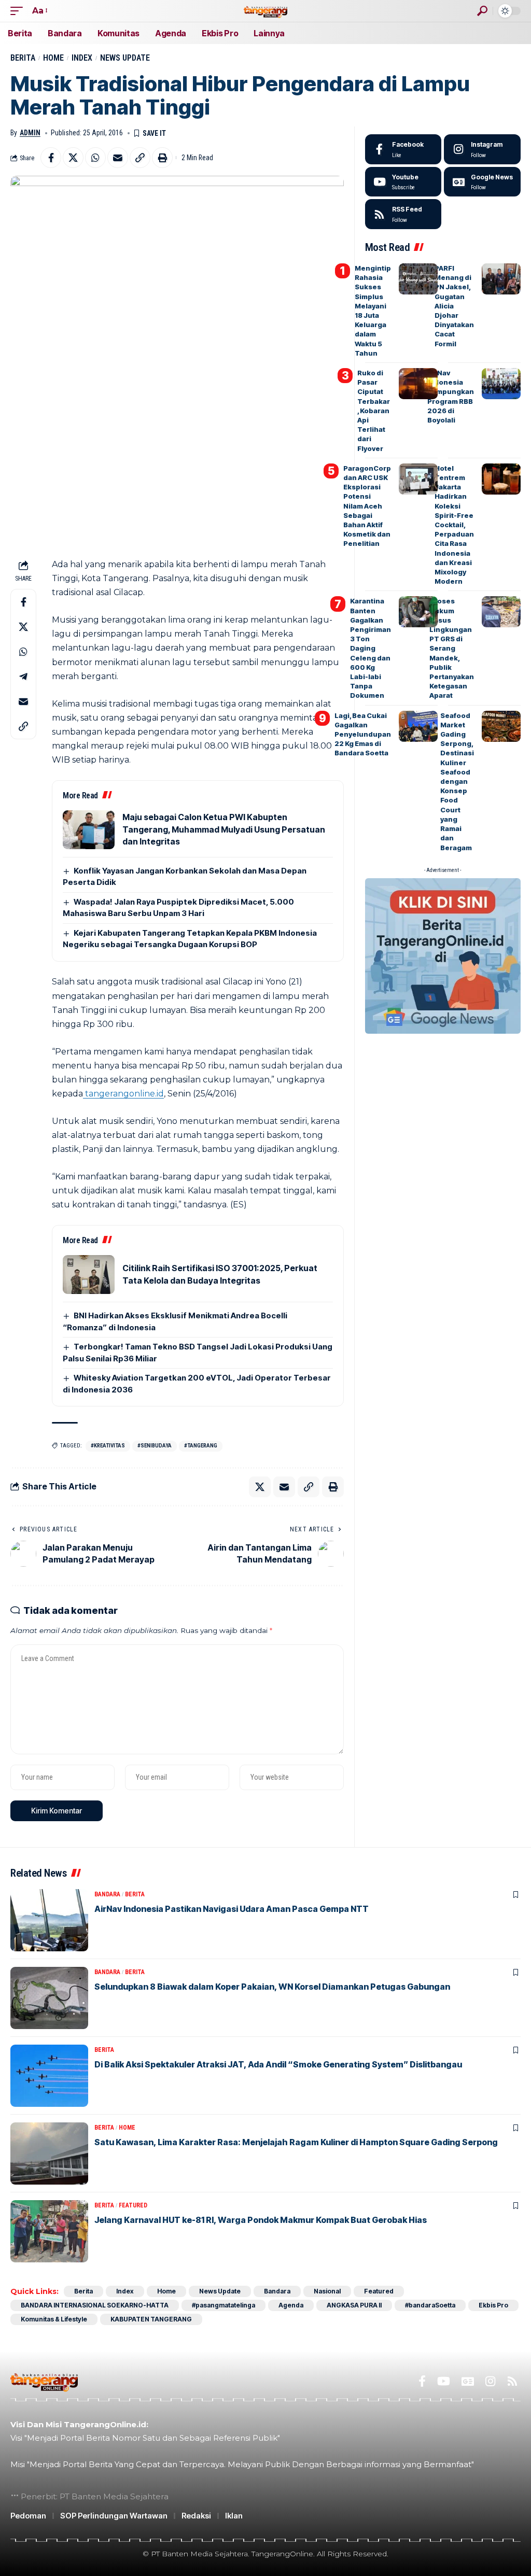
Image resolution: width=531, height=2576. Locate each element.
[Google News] (482, 182)
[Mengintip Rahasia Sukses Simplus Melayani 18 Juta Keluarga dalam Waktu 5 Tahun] (418, 279)
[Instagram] (482, 149)
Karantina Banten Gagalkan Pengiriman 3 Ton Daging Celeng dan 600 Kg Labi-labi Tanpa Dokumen (371, 648)
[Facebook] (403, 149)
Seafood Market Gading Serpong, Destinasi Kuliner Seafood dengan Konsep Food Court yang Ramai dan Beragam (457, 782)
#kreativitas (108, 1446)
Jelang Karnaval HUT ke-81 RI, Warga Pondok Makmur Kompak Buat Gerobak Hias (261, 2220)
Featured (133, 2205)
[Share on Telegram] (23, 677)
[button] (19, 11)
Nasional (327, 2291)
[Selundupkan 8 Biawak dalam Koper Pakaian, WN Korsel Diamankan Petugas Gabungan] (49, 1998)
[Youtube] (403, 182)
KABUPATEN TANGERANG (151, 2319)
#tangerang (201, 1446)
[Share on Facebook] (51, 158)
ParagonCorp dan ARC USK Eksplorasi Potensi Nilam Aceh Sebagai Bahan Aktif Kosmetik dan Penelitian (367, 506)
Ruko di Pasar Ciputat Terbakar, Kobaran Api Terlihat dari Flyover (374, 411)
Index (82, 58)
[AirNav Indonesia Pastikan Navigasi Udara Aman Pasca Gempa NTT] (49, 1920)
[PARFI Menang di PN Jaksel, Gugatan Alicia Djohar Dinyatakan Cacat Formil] (501, 279)
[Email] (118, 158)
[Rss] (512, 2381)
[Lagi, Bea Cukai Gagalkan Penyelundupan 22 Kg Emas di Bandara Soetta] (418, 726)
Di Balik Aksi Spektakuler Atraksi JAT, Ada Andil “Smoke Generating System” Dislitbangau (278, 2064)
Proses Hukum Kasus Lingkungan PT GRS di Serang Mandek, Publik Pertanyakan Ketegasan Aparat (452, 648)
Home (53, 58)
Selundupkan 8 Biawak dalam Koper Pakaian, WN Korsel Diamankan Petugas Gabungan (272, 1987)
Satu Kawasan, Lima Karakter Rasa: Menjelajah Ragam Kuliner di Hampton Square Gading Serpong (296, 2142)
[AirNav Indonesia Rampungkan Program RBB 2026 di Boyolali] (501, 384)
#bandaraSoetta (430, 2305)
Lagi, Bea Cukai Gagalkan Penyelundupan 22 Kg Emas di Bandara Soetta (363, 734)
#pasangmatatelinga (223, 2305)
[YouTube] (444, 2381)
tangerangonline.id (123, 1094)
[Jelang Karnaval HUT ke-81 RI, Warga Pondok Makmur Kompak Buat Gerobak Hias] (49, 2231)
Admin (30, 133)
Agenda (291, 2305)
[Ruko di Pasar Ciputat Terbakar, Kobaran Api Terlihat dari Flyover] (418, 384)
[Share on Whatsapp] (95, 158)
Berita (23, 58)
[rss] (403, 214)
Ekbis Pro (493, 2305)
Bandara (107, 1894)
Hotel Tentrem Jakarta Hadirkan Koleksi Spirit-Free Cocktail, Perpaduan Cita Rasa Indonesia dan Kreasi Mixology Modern (454, 525)
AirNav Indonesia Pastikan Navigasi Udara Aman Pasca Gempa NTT (232, 1909)
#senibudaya (155, 1446)
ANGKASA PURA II (354, 2305)
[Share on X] (73, 158)
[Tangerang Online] (265, 11)
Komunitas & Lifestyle (54, 2319)
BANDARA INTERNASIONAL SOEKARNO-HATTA (95, 2305)
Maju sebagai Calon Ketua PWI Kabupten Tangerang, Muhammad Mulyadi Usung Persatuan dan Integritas (224, 829)
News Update (125, 58)
